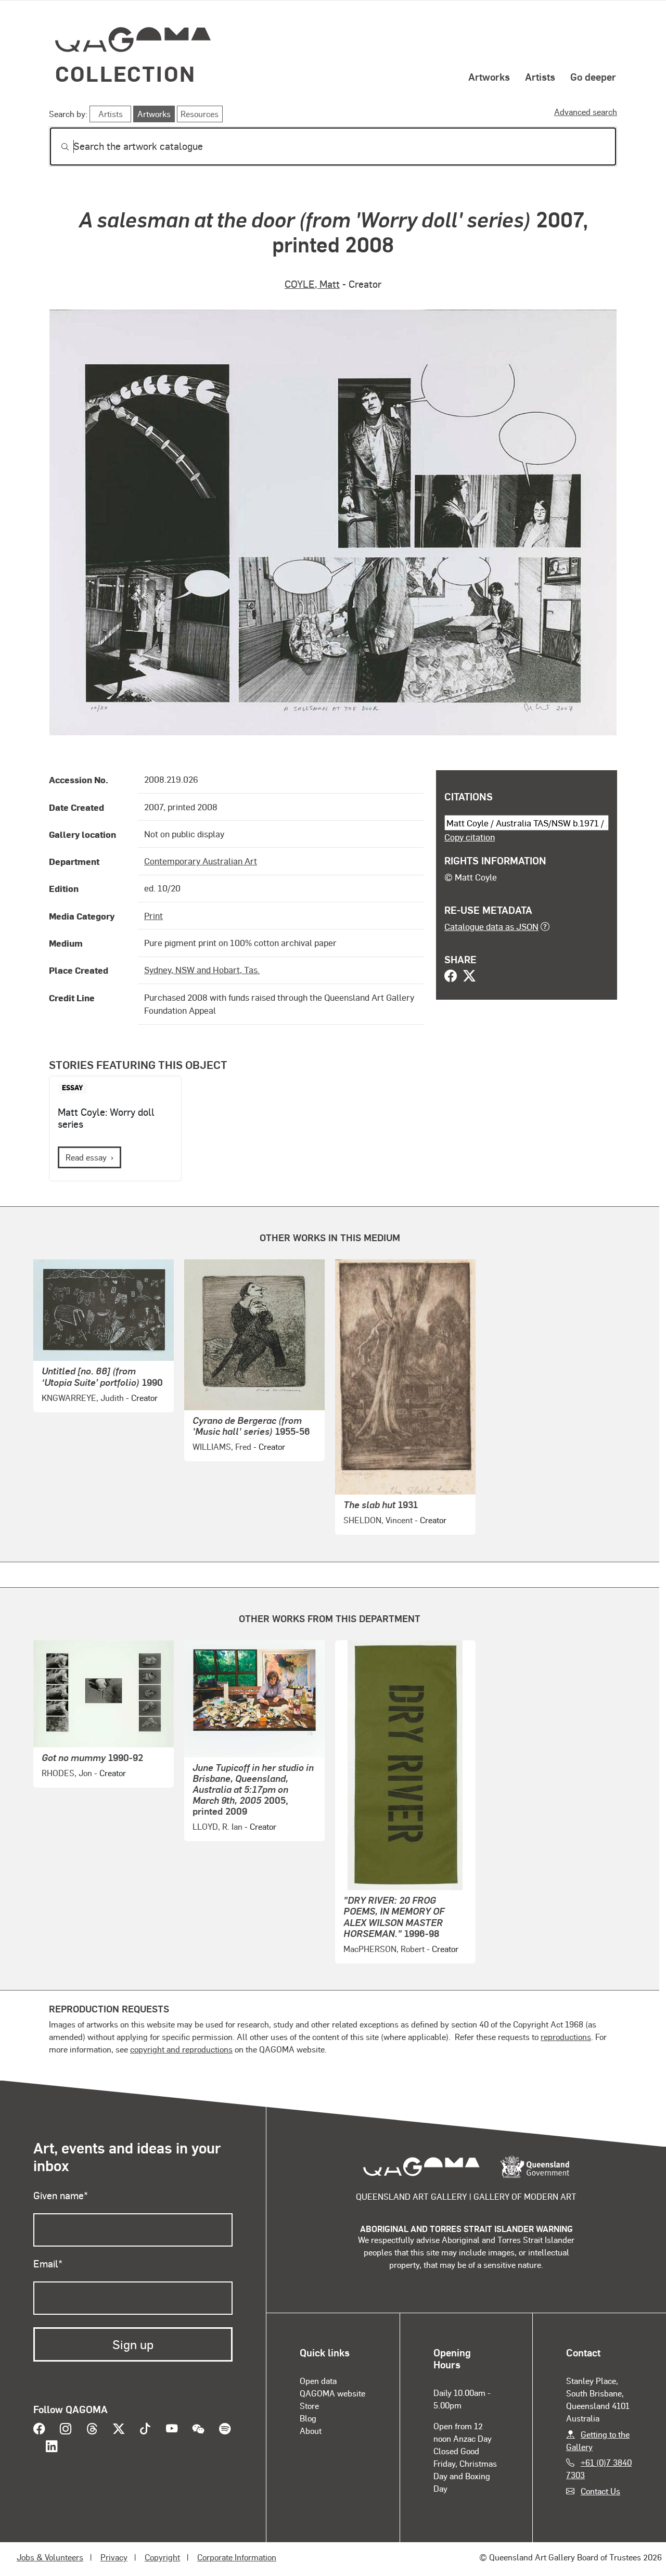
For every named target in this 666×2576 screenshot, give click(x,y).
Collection (125, 73)
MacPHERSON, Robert (384, 1949)
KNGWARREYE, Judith (83, 1398)
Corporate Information (237, 2557)
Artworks (489, 76)
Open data (318, 2381)
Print (153, 915)
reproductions (566, 2037)
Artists (540, 76)
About (311, 2431)
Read (86, 1157)
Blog (308, 2418)
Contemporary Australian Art (201, 861)
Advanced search (586, 112)
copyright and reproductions (181, 2049)
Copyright (162, 2557)
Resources (200, 114)
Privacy (114, 2557)
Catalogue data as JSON (491, 926)
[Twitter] (469, 977)
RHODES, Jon (67, 1773)
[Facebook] (451, 977)
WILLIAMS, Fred (222, 1446)
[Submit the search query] (57, 147)
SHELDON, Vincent (378, 1520)
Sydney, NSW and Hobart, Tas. (202, 970)
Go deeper (593, 76)
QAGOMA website (332, 2393)
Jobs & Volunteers (50, 2557)
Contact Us (600, 2491)
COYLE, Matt (312, 284)
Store (309, 2406)
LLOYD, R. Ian (217, 1826)
